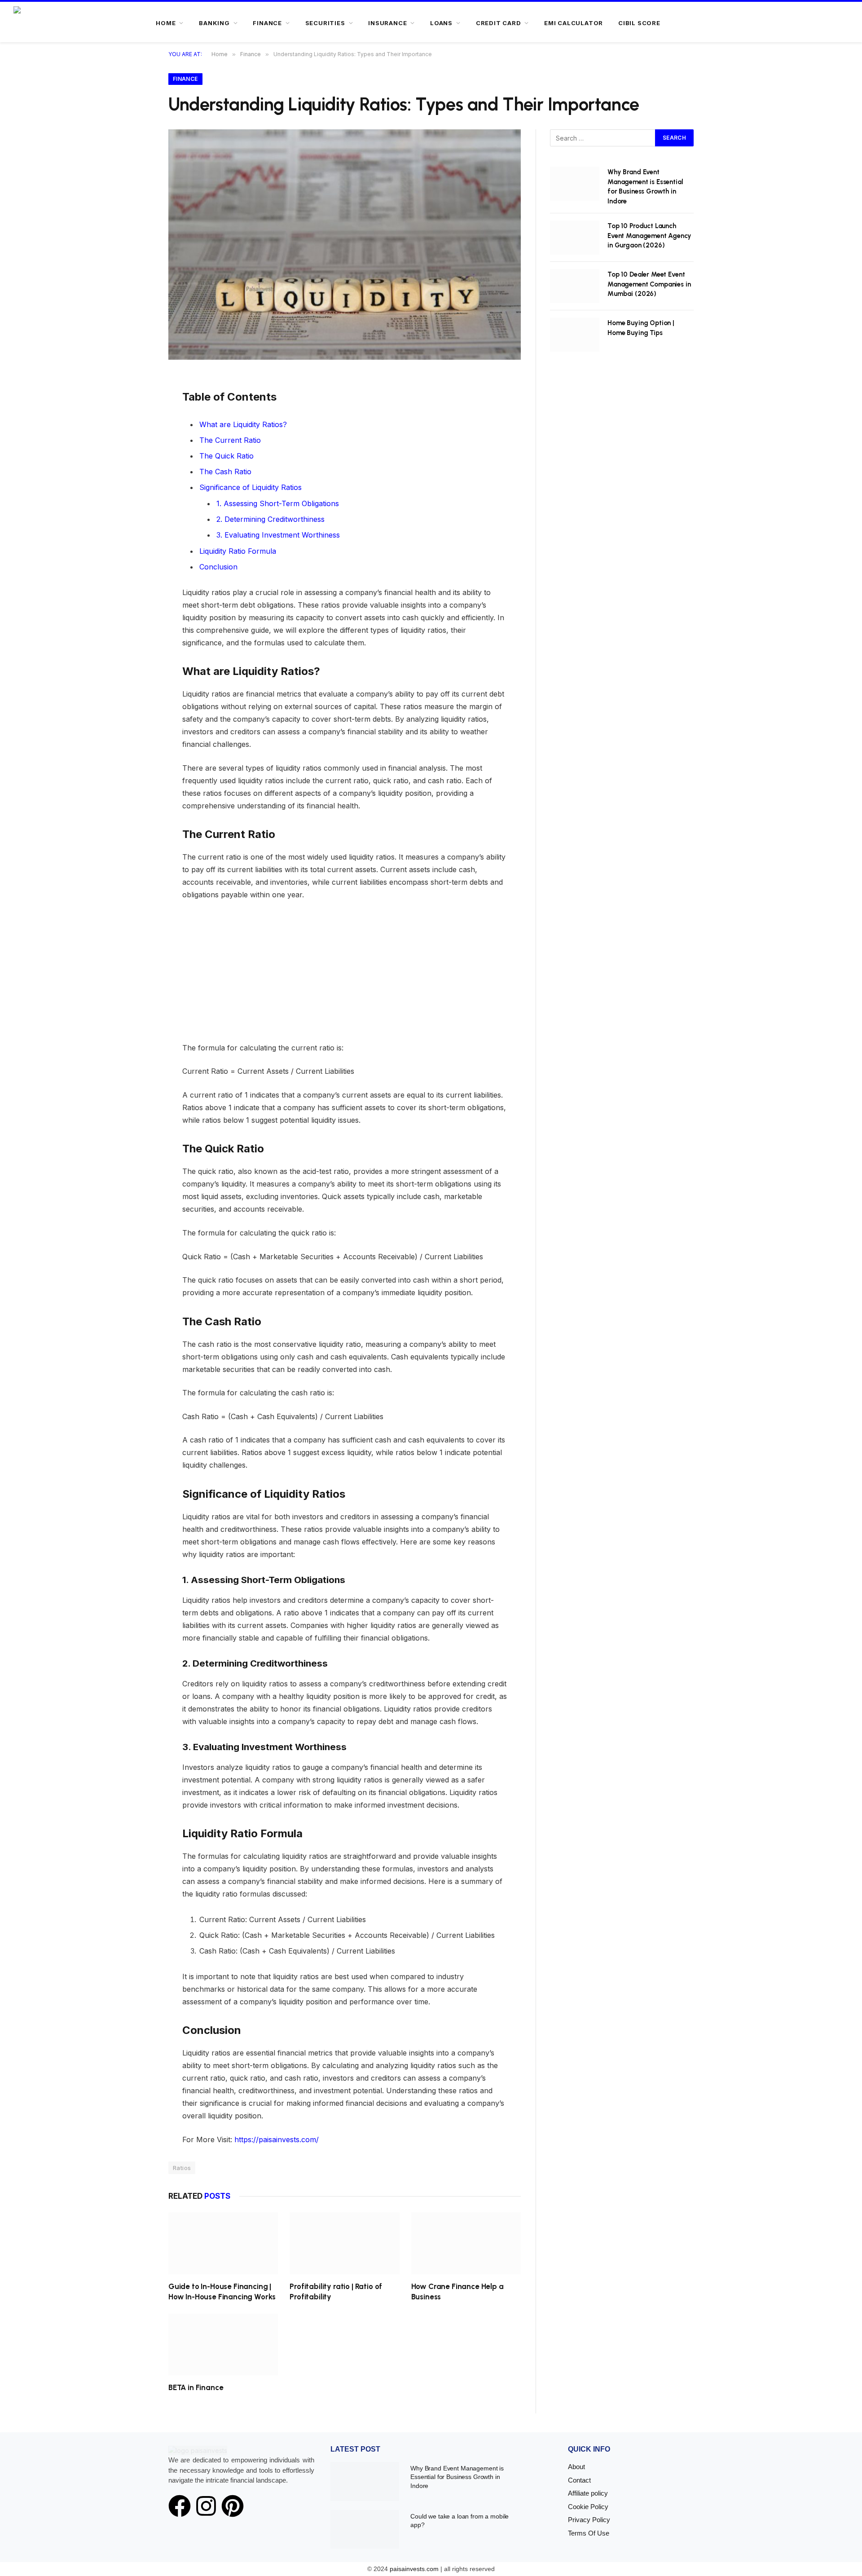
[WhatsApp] (138, 446)
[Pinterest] (138, 426)
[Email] (138, 466)
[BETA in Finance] (223, 2344)
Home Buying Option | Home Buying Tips (641, 328)
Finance (185, 79)
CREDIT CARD (499, 23)
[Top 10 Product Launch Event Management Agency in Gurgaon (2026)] (575, 238)
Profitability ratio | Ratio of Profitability (336, 2291)
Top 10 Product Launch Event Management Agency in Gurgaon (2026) (649, 236)
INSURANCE (387, 23)
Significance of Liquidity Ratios (251, 487)
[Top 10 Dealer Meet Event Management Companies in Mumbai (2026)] (575, 286)
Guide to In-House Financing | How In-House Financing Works (222, 2291)
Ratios (182, 2168)
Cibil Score (639, 23)
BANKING (214, 23)
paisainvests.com (414, 2569)
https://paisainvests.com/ (277, 2139)
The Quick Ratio (226, 456)
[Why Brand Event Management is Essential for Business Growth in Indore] (575, 184)
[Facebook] (138, 406)
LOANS (441, 23)
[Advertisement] (345, 975)
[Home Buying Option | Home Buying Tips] (575, 335)
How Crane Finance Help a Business (457, 2291)
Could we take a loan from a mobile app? (460, 2521)
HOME (166, 23)
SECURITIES (325, 23)
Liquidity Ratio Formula (238, 551)
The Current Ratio (230, 440)
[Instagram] (206, 2506)
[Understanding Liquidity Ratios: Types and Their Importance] (345, 245)
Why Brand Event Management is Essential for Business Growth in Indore (645, 186)
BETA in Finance (196, 2387)
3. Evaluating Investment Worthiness (278, 535)
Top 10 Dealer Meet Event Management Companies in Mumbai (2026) (649, 284)
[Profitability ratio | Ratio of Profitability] (344, 2243)
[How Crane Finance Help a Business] (466, 2243)
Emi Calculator (574, 23)
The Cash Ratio (225, 472)
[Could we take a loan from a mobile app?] (365, 2529)
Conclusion (218, 567)
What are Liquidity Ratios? (243, 424)
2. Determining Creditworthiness (270, 519)
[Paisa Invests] (41, 23)
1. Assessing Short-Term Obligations (278, 503)
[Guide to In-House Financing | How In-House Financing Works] (223, 2243)
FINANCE (267, 23)
